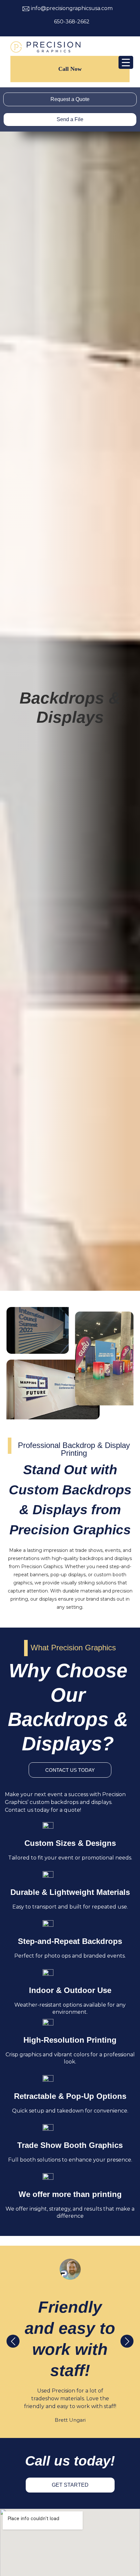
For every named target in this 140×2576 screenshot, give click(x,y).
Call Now (70, 69)
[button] (127, 2342)
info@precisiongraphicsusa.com (72, 8)
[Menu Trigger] (126, 62)
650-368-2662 (72, 22)
